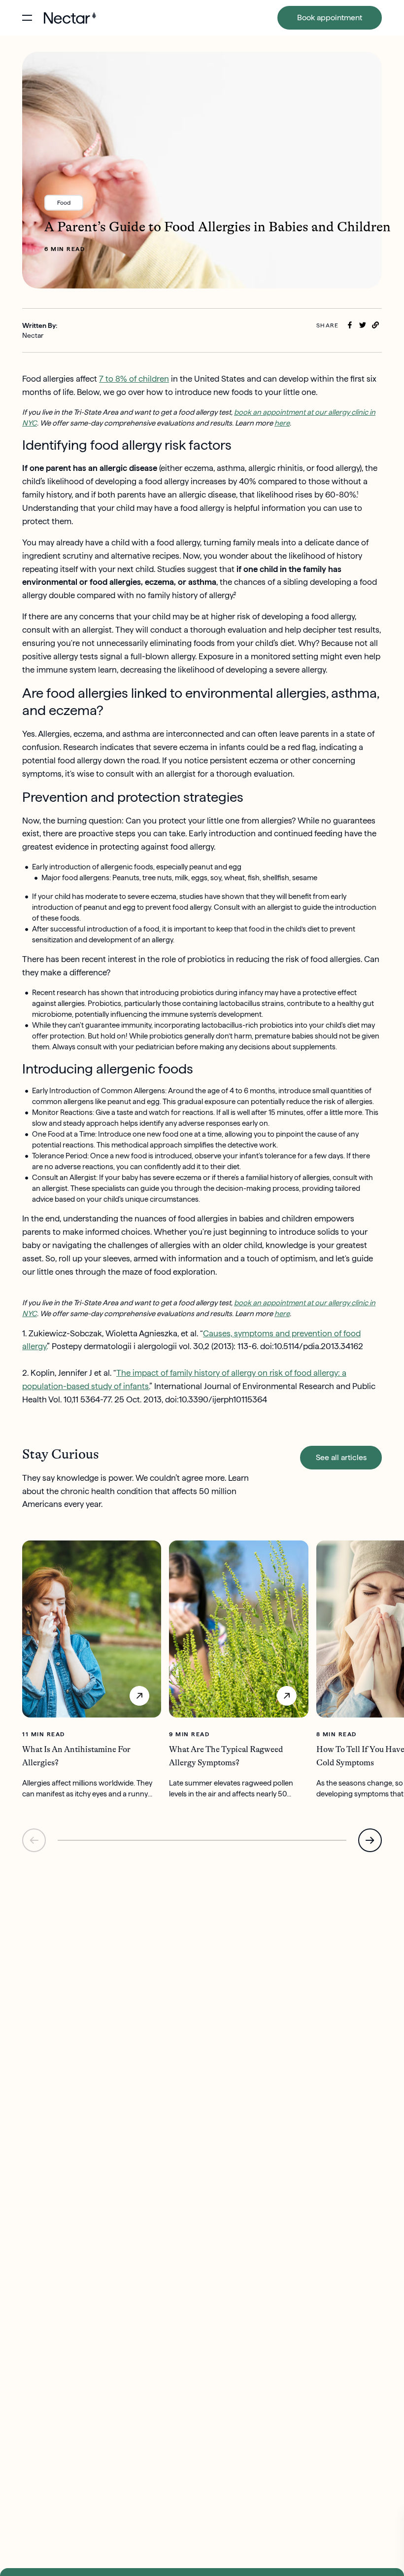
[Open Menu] (27, 18)
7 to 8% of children (134, 379)
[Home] (70, 18)
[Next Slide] (370, 1840)
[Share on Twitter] (363, 325)
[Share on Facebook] (350, 325)
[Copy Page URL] (375, 325)
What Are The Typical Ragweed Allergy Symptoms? (226, 1756)
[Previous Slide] (34, 1840)
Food (64, 202)
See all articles (341, 1457)
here (282, 423)
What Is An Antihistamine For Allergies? (76, 1756)
